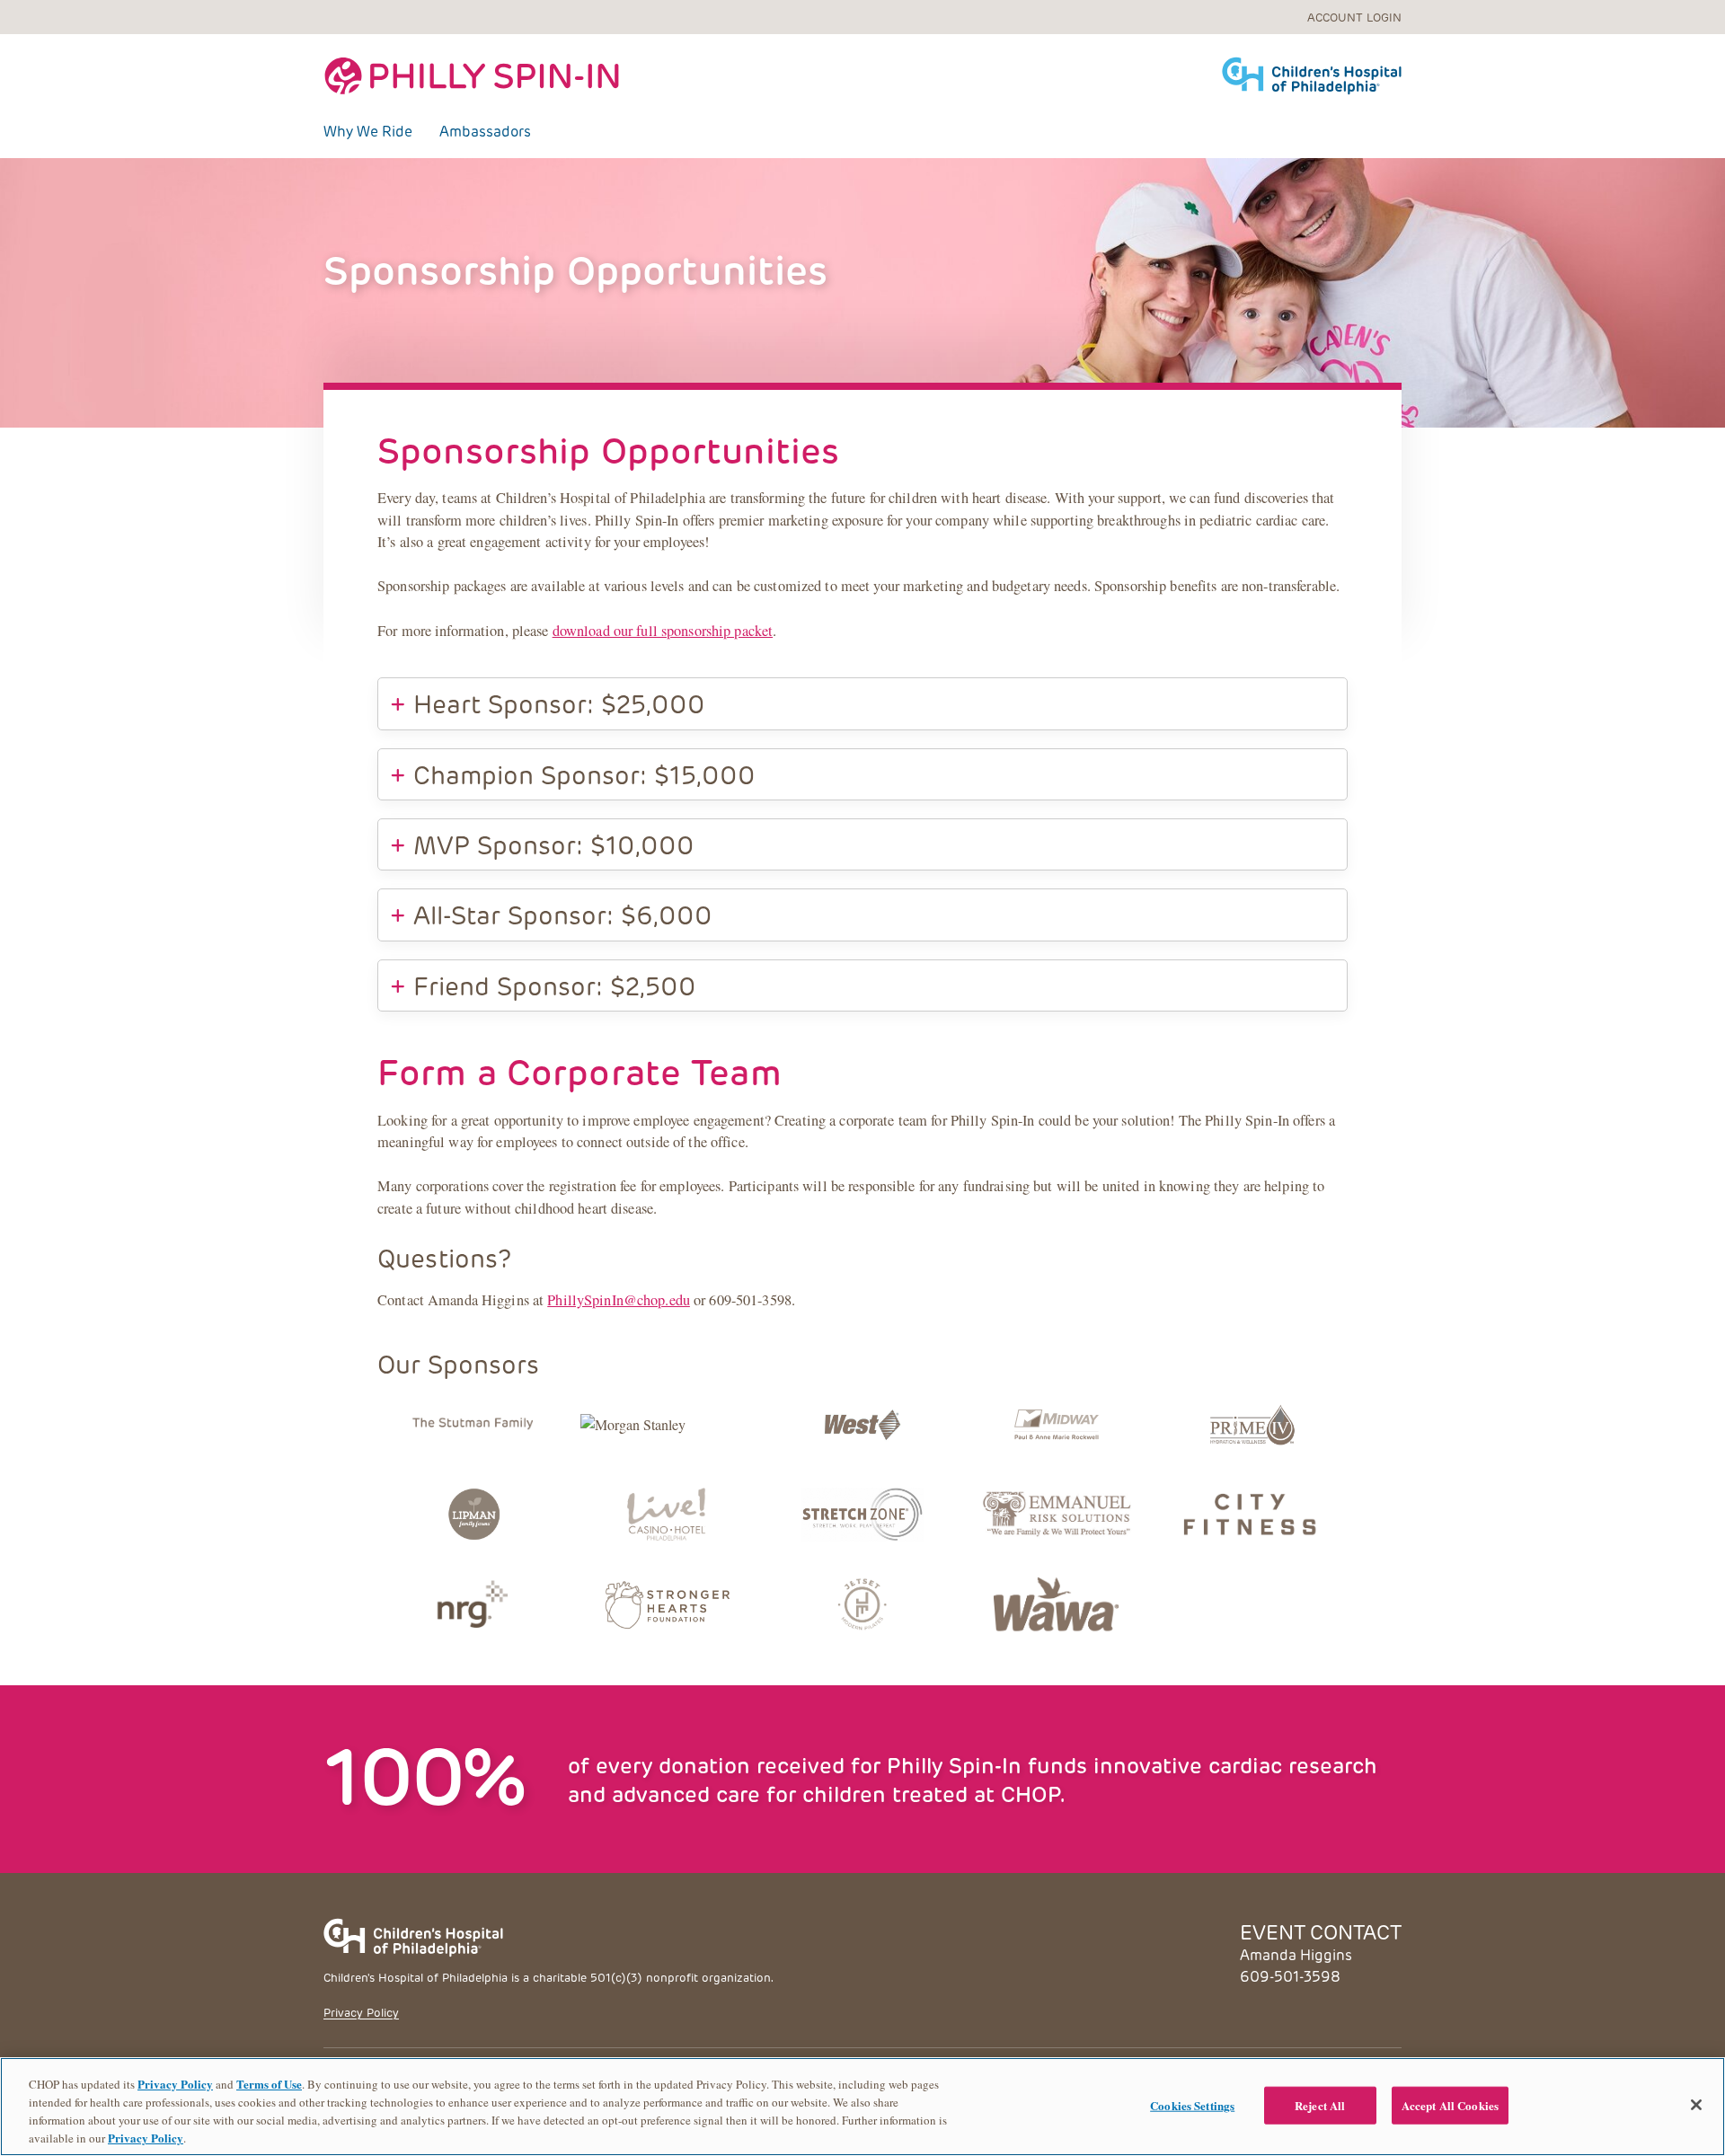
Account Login (1354, 17)
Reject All (1320, 2105)
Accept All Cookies (1450, 2105)
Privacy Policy (361, 2012)
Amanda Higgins (1296, 1954)
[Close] (1696, 2105)
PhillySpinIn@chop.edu (619, 1300)
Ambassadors (485, 131)
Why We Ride (368, 131)
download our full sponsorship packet (663, 631)
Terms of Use (269, 2084)
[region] (862, 2107)
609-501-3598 (1290, 1976)
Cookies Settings (1192, 2105)
